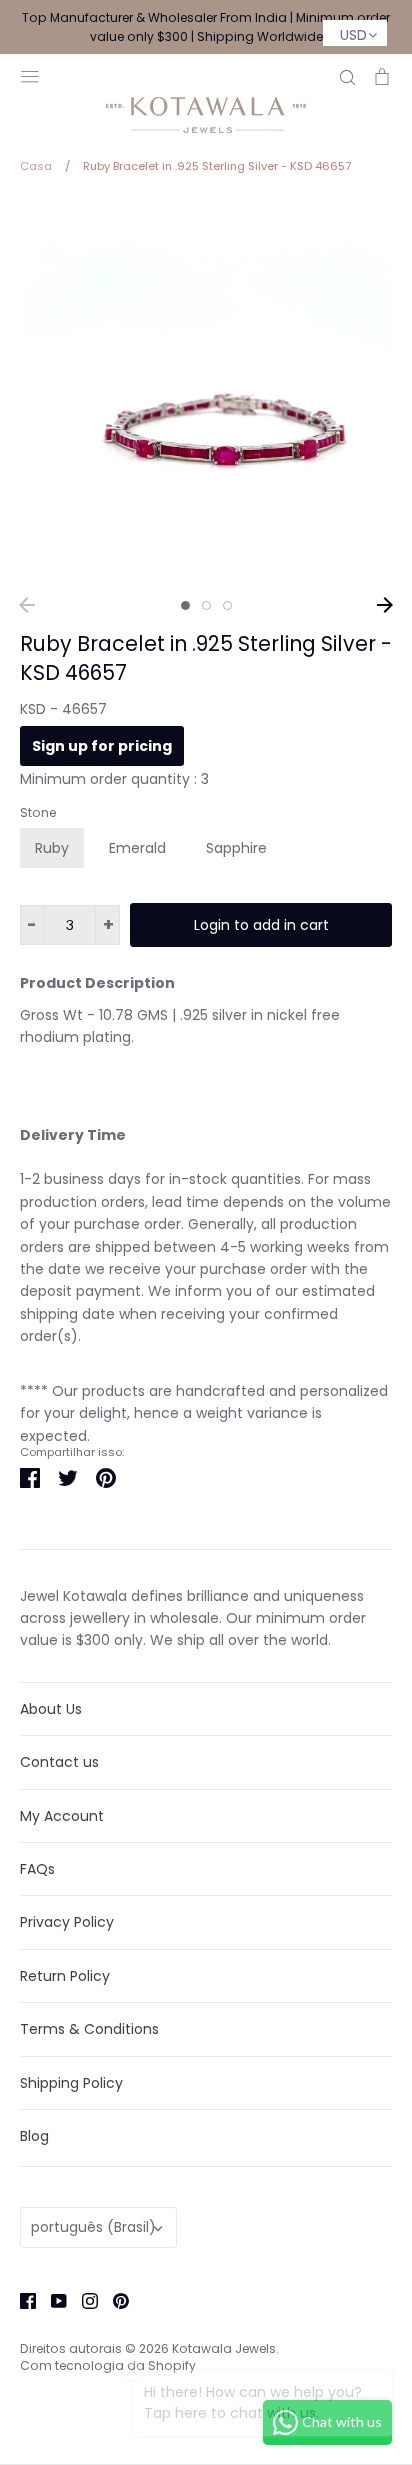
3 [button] (227, 605)
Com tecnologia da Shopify (108, 2365)
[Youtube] (51, 2299)
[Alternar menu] (30, 74)
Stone (38, 813)
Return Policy (65, 1976)
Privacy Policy (67, 1922)
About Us (51, 1709)
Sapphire (236, 848)
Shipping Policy (71, 2083)
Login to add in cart (261, 925)
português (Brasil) (93, 2227)
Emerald (137, 848)
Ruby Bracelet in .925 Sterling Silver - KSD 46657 (206, 658)
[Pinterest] (113, 2299)
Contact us (59, 1762)
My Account (62, 1816)
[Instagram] (82, 2299)
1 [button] (185, 605)
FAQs (37, 1869)
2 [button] (206, 605)
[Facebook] (20, 2299)
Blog (34, 2136)
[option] (206, 392)
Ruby (52, 848)
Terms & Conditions (89, 2029)
